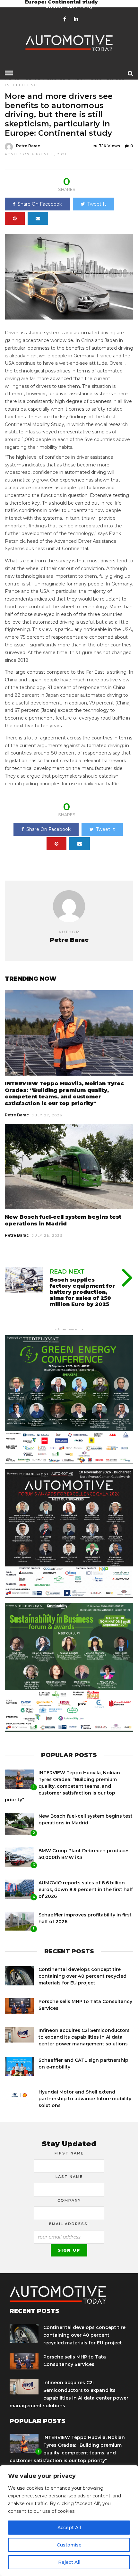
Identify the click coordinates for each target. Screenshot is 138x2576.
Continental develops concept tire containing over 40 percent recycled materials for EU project (82, 1976)
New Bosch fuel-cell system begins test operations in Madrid (63, 1220)
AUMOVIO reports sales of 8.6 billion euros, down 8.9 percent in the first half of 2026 (86, 1889)
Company (69, 2200)
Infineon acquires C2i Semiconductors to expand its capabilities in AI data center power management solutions (84, 2037)
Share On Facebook (40, 204)
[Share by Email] (38, 218)
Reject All (69, 2562)
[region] (69, 2521)
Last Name (69, 2177)
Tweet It (97, 204)
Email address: (69, 2224)
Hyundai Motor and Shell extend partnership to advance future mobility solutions (85, 2099)
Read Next (67, 1272)
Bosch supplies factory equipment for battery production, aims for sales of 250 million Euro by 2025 (82, 1292)
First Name (69, 2153)
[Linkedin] (76, 19)
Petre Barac (28, 146)
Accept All (69, 2528)
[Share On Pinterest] (15, 218)
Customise (69, 2545)
